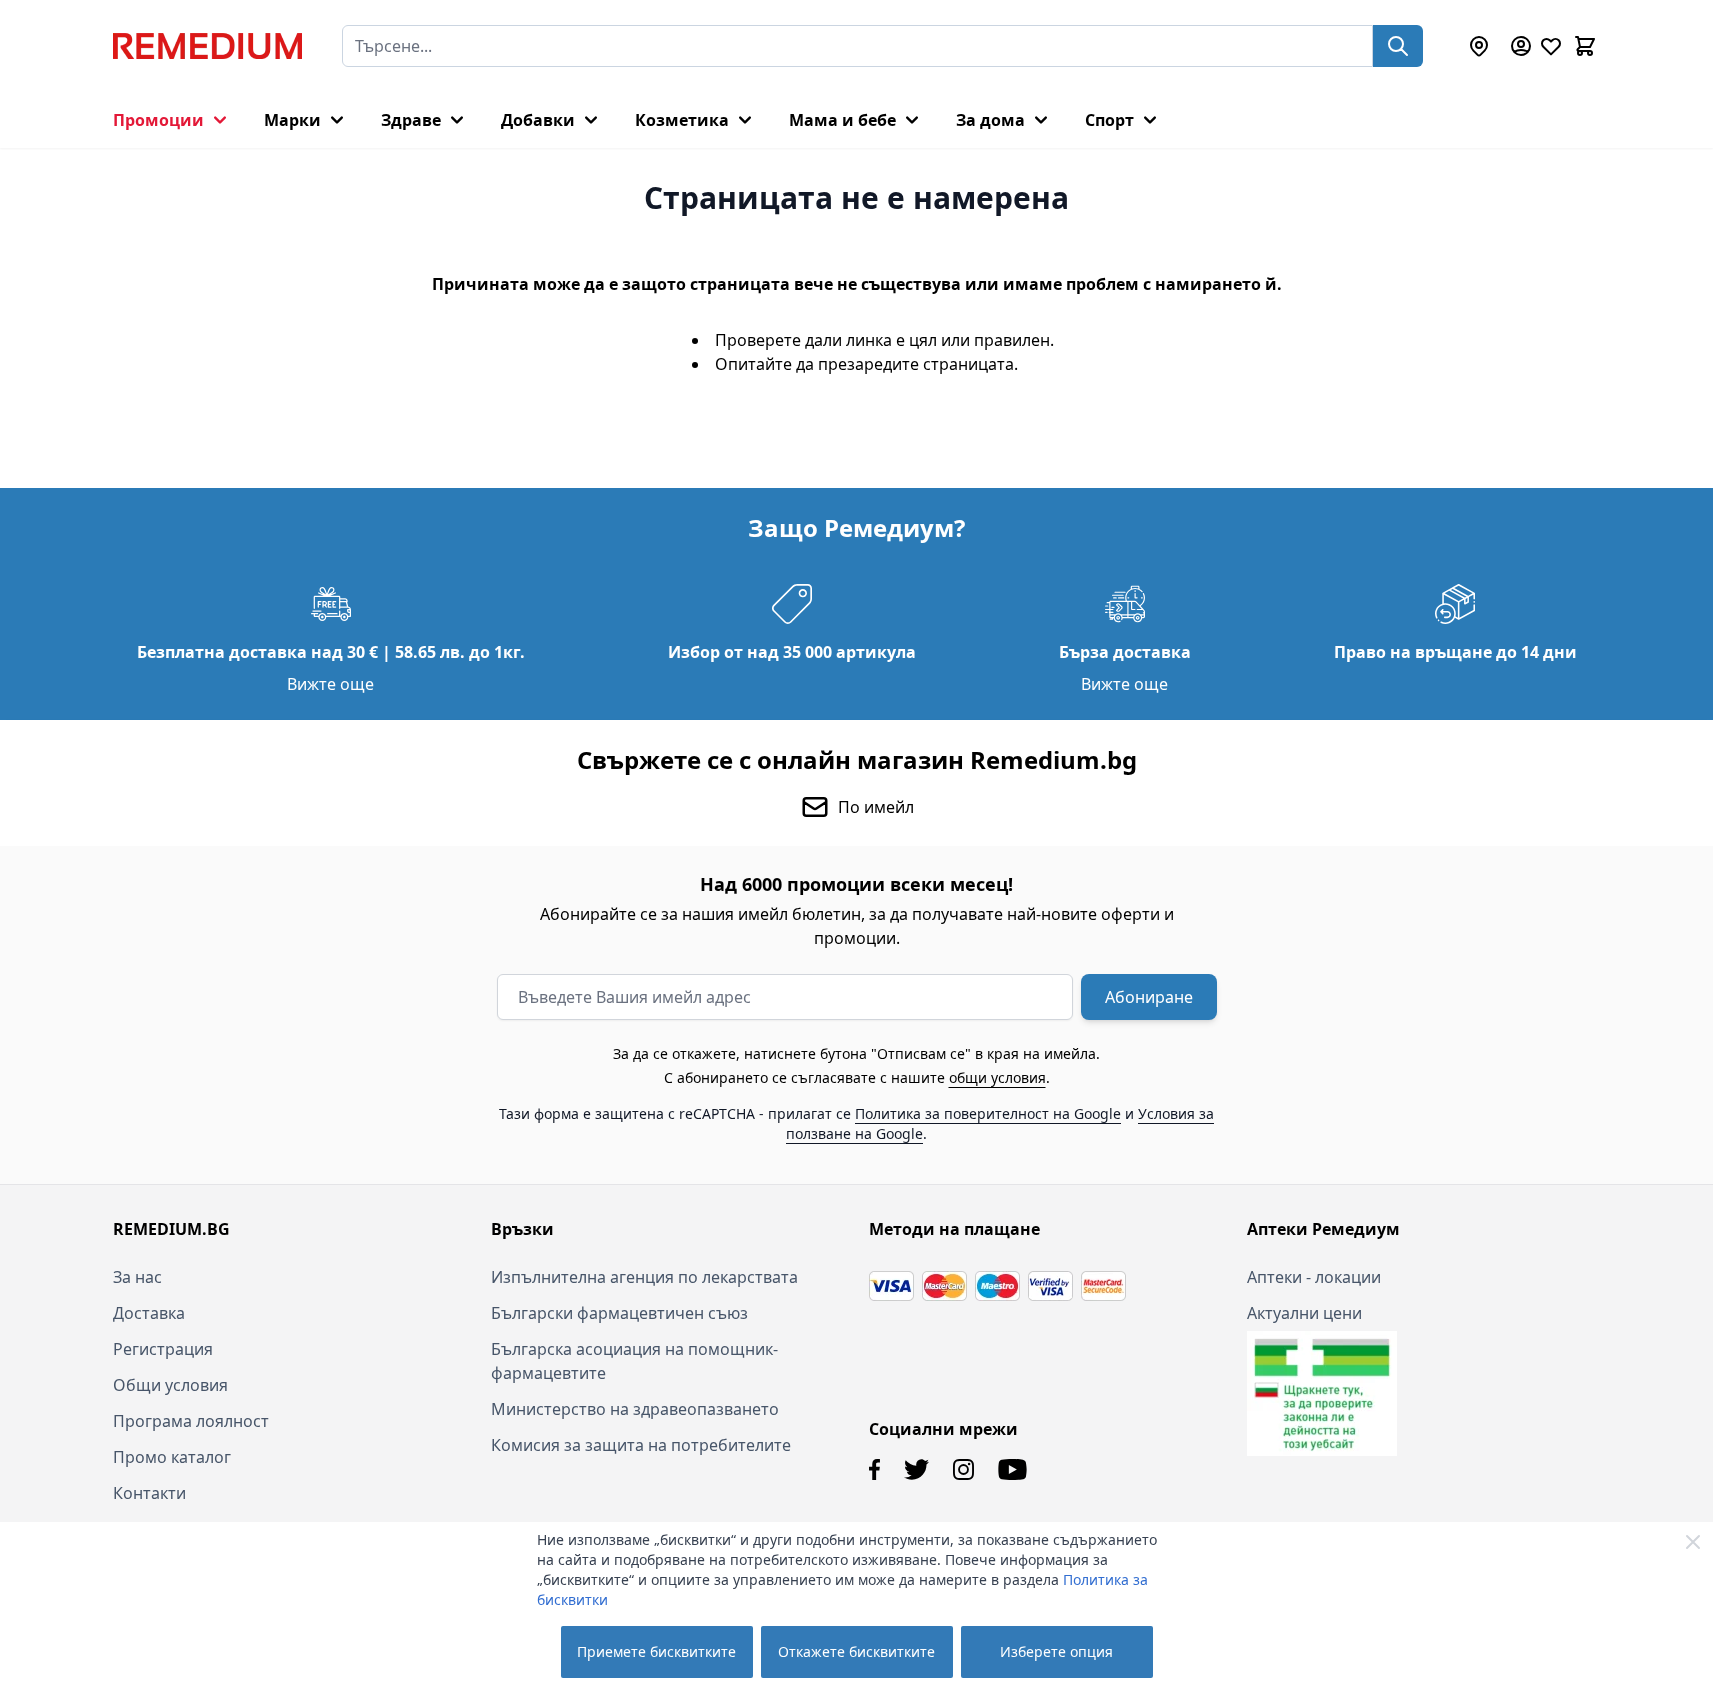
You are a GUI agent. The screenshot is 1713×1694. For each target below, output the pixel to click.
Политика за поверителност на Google (988, 1113)
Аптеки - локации (1314, 1277)
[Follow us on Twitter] (916, 1469)
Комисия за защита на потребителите (641, 1445)
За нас (137, 1277)
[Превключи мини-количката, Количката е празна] (1585, 46)
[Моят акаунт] (1521, 46)
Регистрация (163, 1349)
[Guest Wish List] (1551, 46)
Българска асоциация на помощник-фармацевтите (634, 1361)
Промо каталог (172, 1457)
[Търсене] (1398, 46)
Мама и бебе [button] (842, 120)
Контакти (149, 1493)
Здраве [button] (411, 120)
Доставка (149, 1313)
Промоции (158, 120)
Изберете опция (1056, 1651)
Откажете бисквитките (856, 1651)
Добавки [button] (538, 120)
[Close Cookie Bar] (1693, 1542)
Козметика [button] (682, 120)
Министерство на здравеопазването (635, 1409)
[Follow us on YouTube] (1012, 1469)
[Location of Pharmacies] (1479, 46)
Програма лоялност (191, 1421)
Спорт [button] (1109, 120)
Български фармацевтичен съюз (619, 1313)
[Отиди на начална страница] (207, 46)
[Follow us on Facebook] (874, 1469)
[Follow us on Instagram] (963, 1469)
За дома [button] (990, 120)
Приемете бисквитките (656, 1651)
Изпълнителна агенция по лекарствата (644, 1277)
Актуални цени (1304, 1313)
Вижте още (330, 684)
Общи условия (170, 1385)
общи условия (997, 1077)
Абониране (1149, 997)
